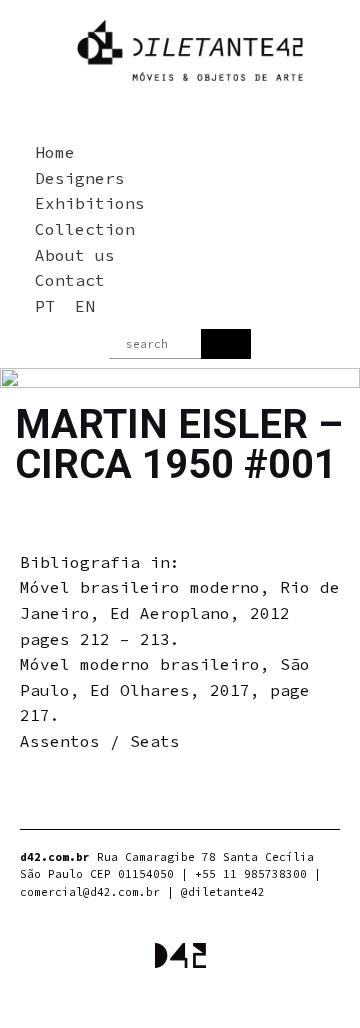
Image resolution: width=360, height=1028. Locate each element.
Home (55, 152)
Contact (70, 280)
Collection (85, 229)
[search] (226, 344)
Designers (80, 178)
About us (75, 255)
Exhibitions (90, 203)
